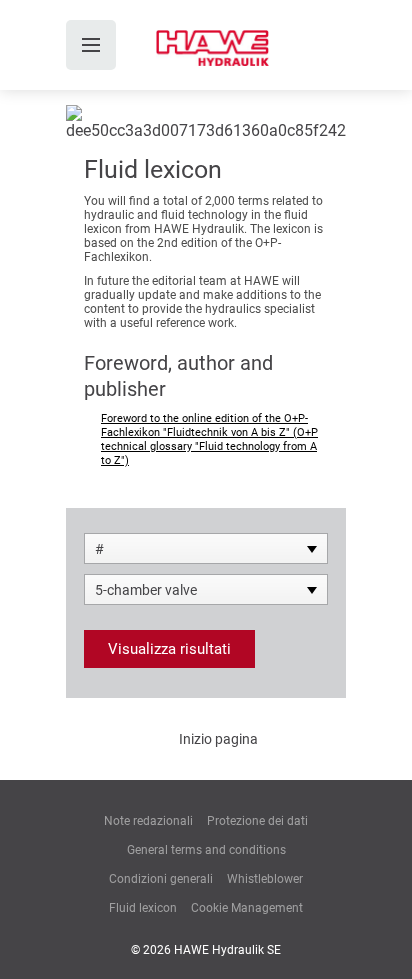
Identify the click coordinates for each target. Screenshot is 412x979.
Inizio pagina (218, 739)
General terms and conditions (206, 850)
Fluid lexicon (143, 908)
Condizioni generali (161, 879)
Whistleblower (265, 879)
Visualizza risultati (169, 649)
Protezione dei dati (257, 821)
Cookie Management (247, 908)
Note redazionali (148, 821)
